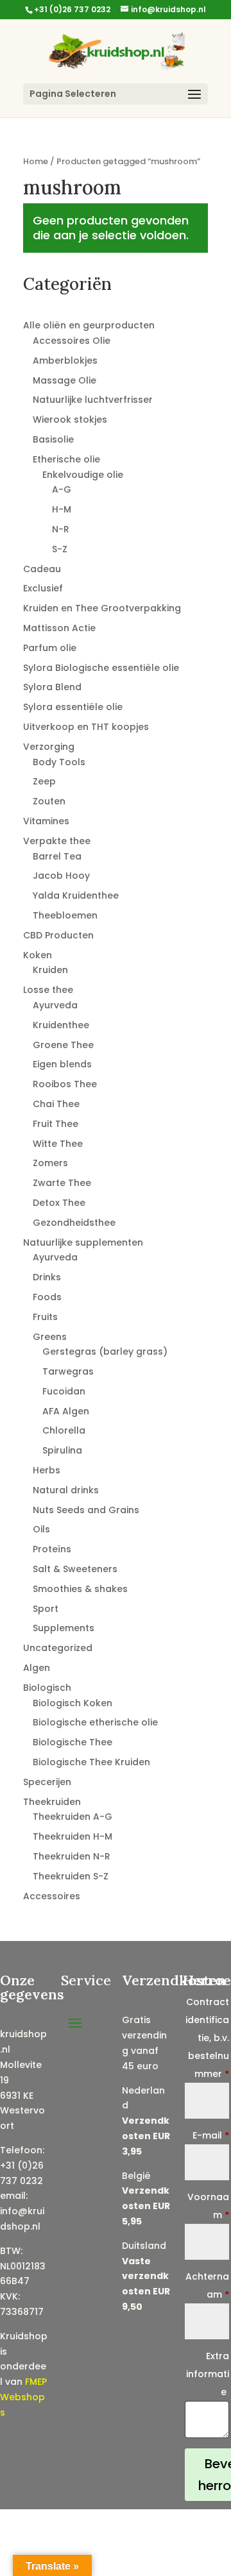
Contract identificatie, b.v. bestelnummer (207, 2038)
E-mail (211, 2135)
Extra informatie (208, 2374)
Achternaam (207, 2285)
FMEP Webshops (23, 2397)
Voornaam (208, 2206)
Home (36, 161)
